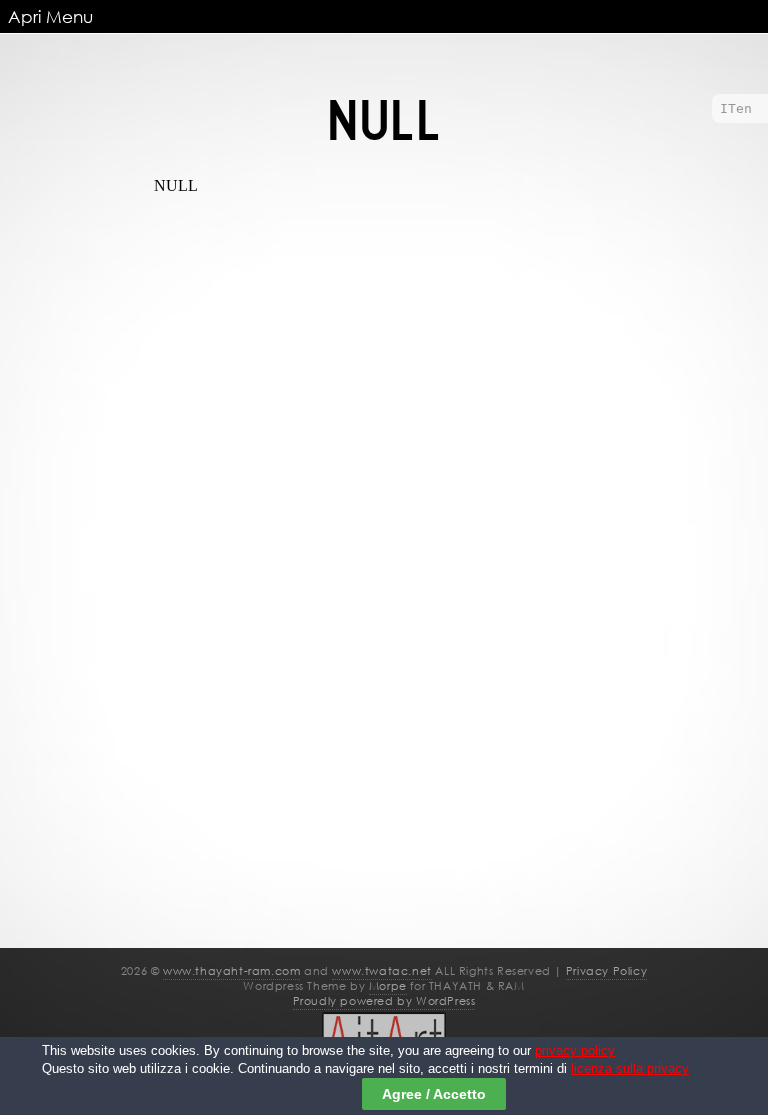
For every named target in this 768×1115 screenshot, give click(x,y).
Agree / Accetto (434, 1094)
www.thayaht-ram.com (231, 971)
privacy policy (575, 1051)
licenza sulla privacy (630, 1069)
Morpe (388, 986)
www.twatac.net (381, 971)
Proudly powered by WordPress (384, 1001)
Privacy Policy (606, 971)
